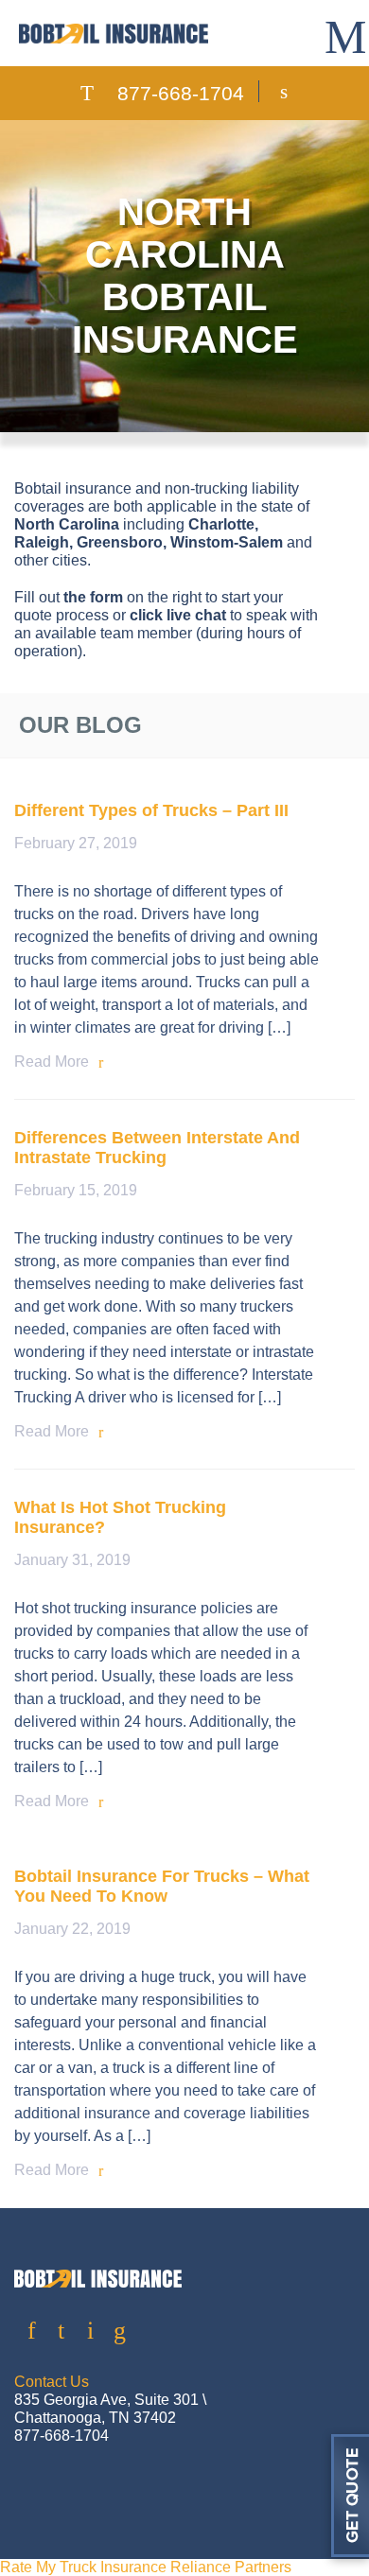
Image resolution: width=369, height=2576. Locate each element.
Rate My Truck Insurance (83, 2567)
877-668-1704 (181, 93)
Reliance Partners (231, 2567)
